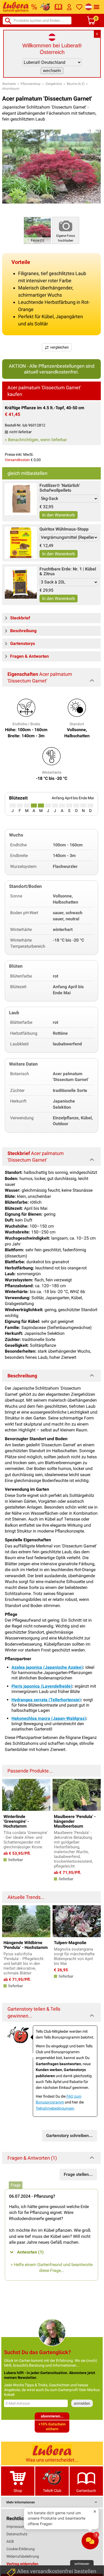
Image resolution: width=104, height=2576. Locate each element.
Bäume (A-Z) (76, 84)
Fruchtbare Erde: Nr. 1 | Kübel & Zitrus (68, 571)
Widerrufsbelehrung (23, 2556)
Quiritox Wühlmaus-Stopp (64, 529)
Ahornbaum (11, 89)
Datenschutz (17, 2534)
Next (94, 1794)
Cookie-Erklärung (21, 2549)
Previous (9, 1794)
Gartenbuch (86, 2491)
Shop (18, 2491)
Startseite (9, 84)
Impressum (16, 2527)
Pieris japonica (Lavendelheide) (42, 1686)
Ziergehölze (54, 84)
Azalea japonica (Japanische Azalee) (47, 1667)
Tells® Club (52, 2491)
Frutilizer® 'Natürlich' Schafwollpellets (60, 488)
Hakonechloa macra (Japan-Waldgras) (49, 1718)
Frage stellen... (78, 2174)
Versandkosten (17, 460)
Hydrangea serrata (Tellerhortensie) (46, 1700)
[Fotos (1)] (37, 230)
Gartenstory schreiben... (69, 2136)
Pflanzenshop (31, 84)
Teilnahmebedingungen (55, 2108)
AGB (10, 2541)
